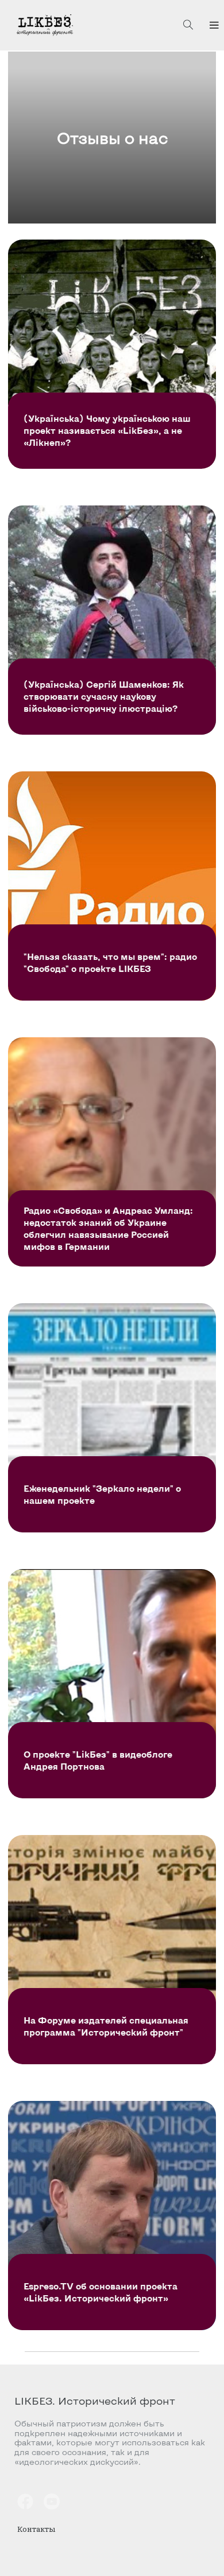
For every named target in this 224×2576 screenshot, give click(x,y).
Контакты (36, 2529)
